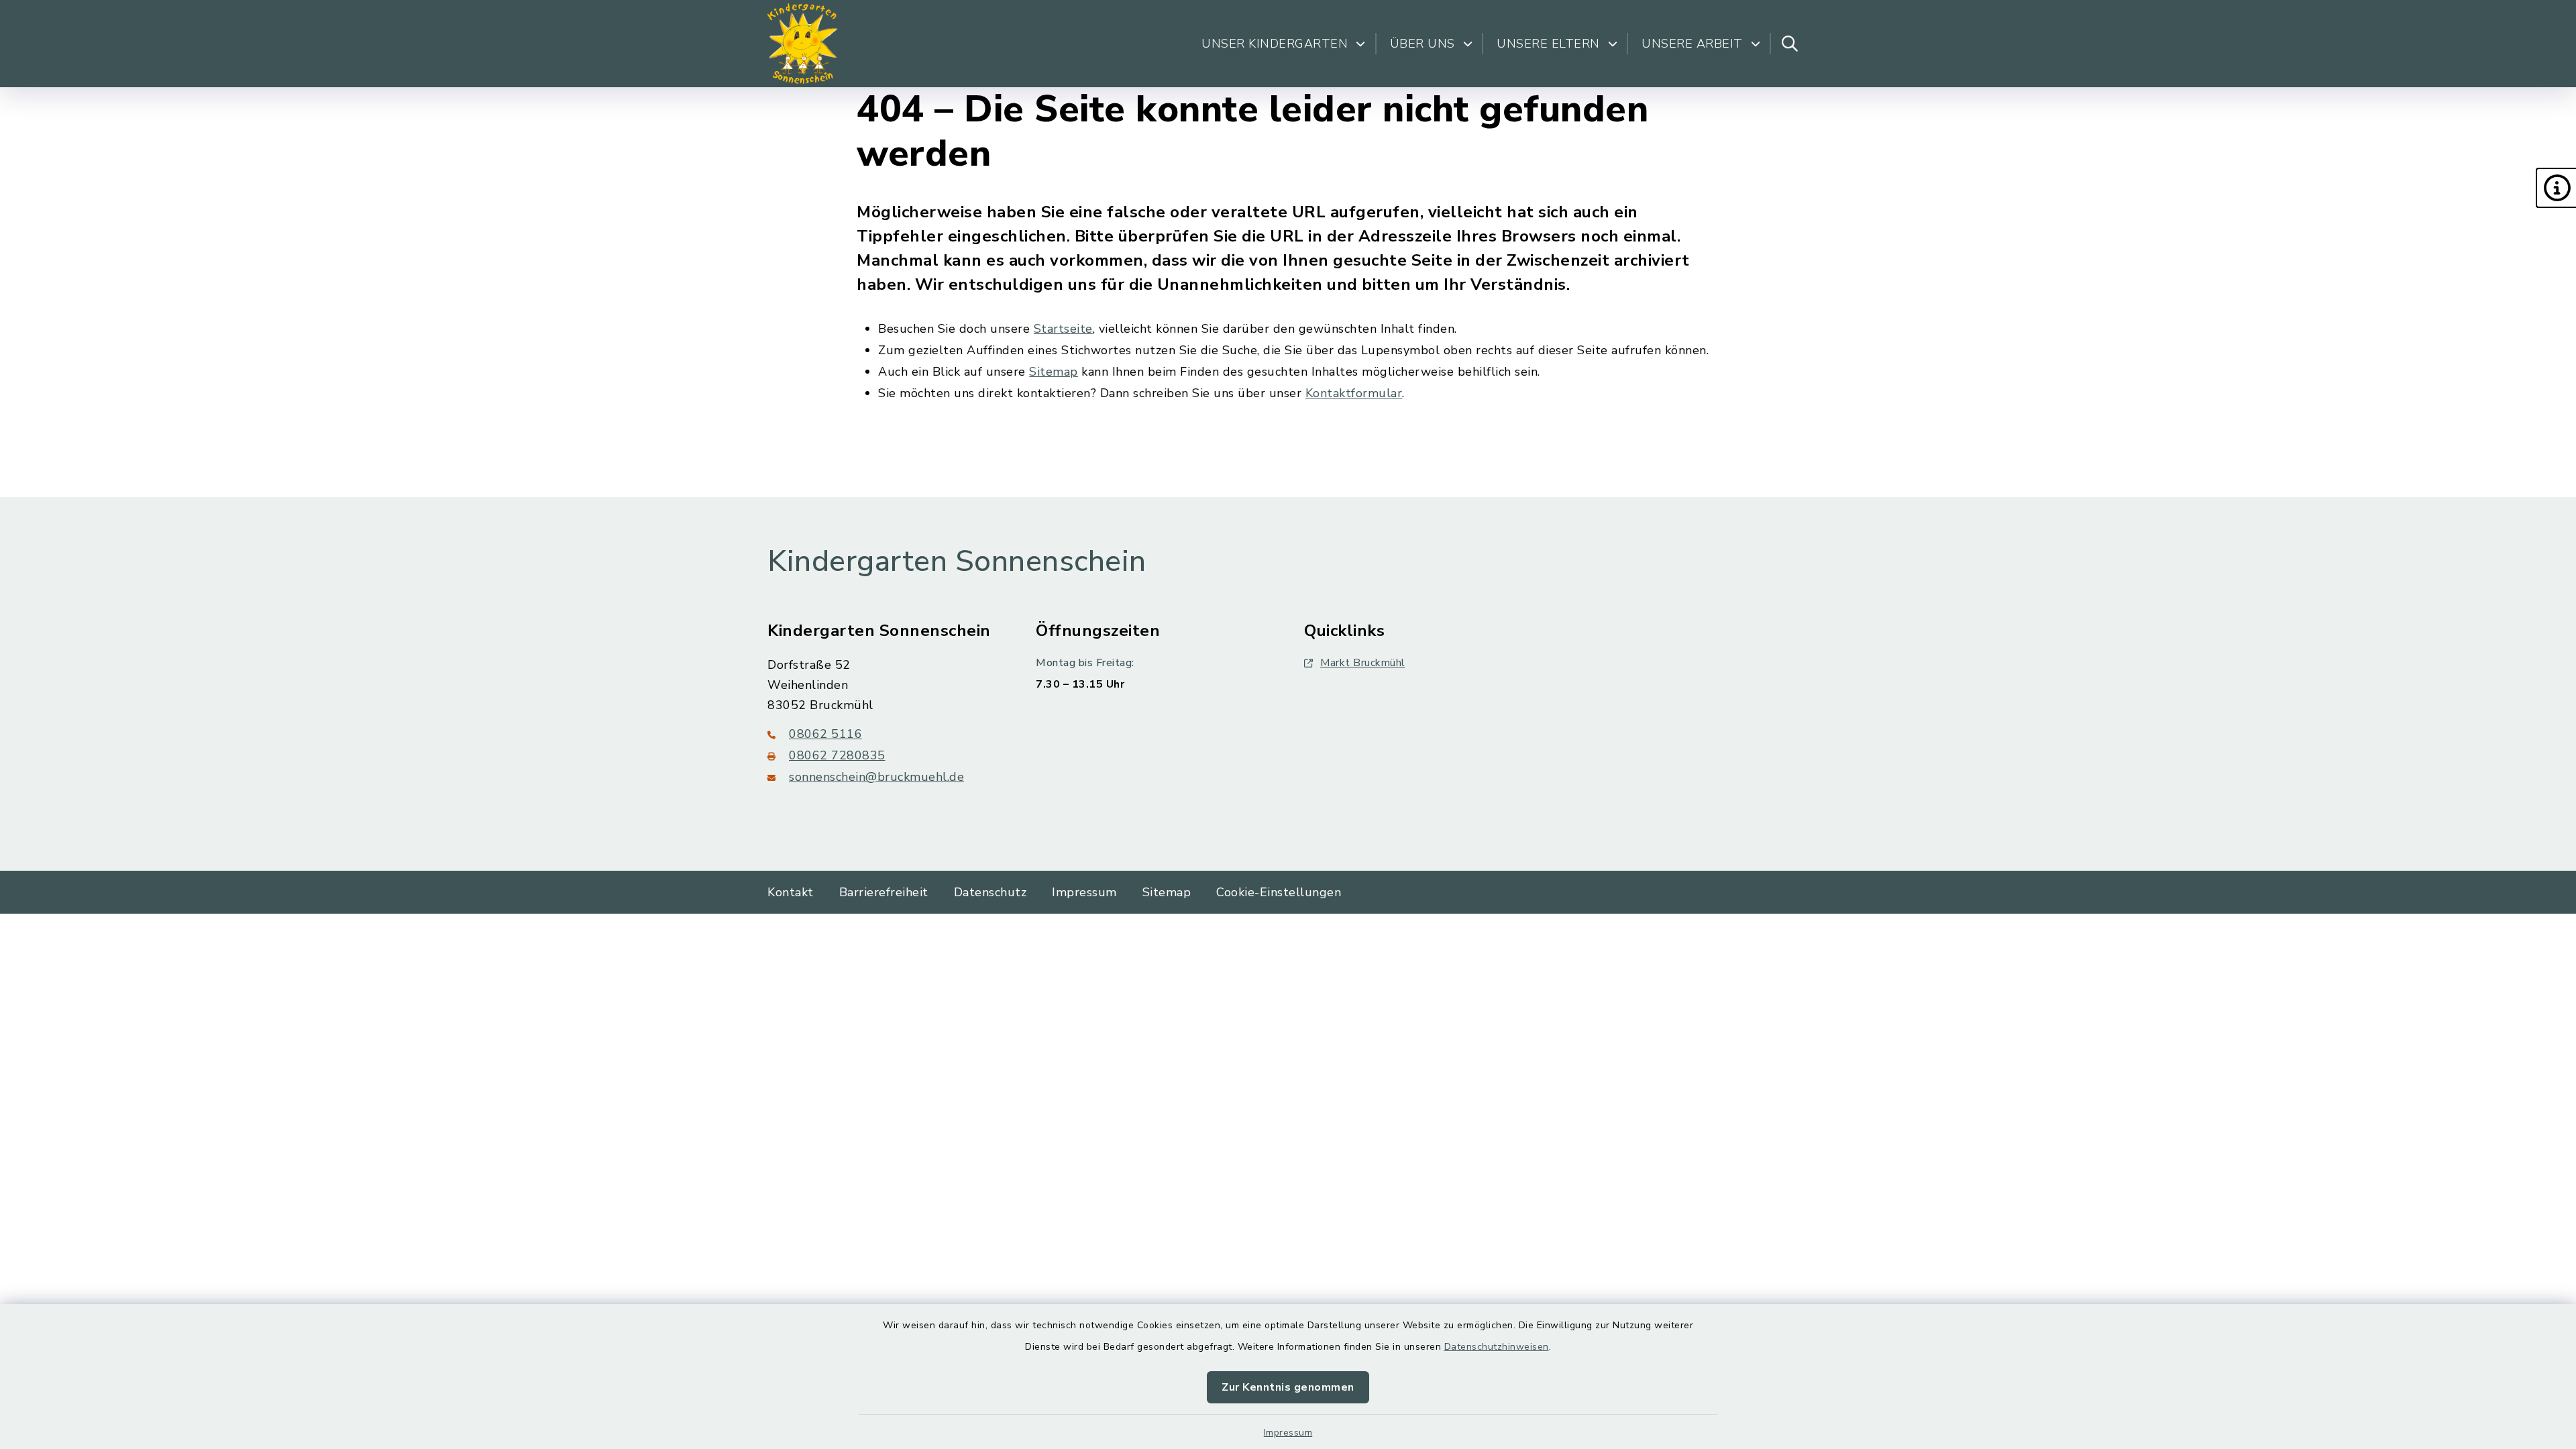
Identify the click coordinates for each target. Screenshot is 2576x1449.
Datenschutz (990, 892)
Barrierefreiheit (884, 892)
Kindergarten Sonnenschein (957, 561)
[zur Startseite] (803, 44)
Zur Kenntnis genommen (1288, 1387)
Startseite (1063, 329)
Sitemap (1054, 372)
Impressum (1288, 1433)
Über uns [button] (1423, 44)
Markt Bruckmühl (1363, 663)
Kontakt (791, 892)
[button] (2556, 188)
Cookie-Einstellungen (1279, 892)
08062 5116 (825, 734)
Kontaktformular (1354, 393)
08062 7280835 (837, 755)
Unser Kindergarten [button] (1275, 44)
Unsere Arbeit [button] (1692, 44)
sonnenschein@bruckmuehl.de (876, 777)
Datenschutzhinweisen (1497, 1347)
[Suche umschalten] (1790, 44)
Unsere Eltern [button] (1548, 44)
